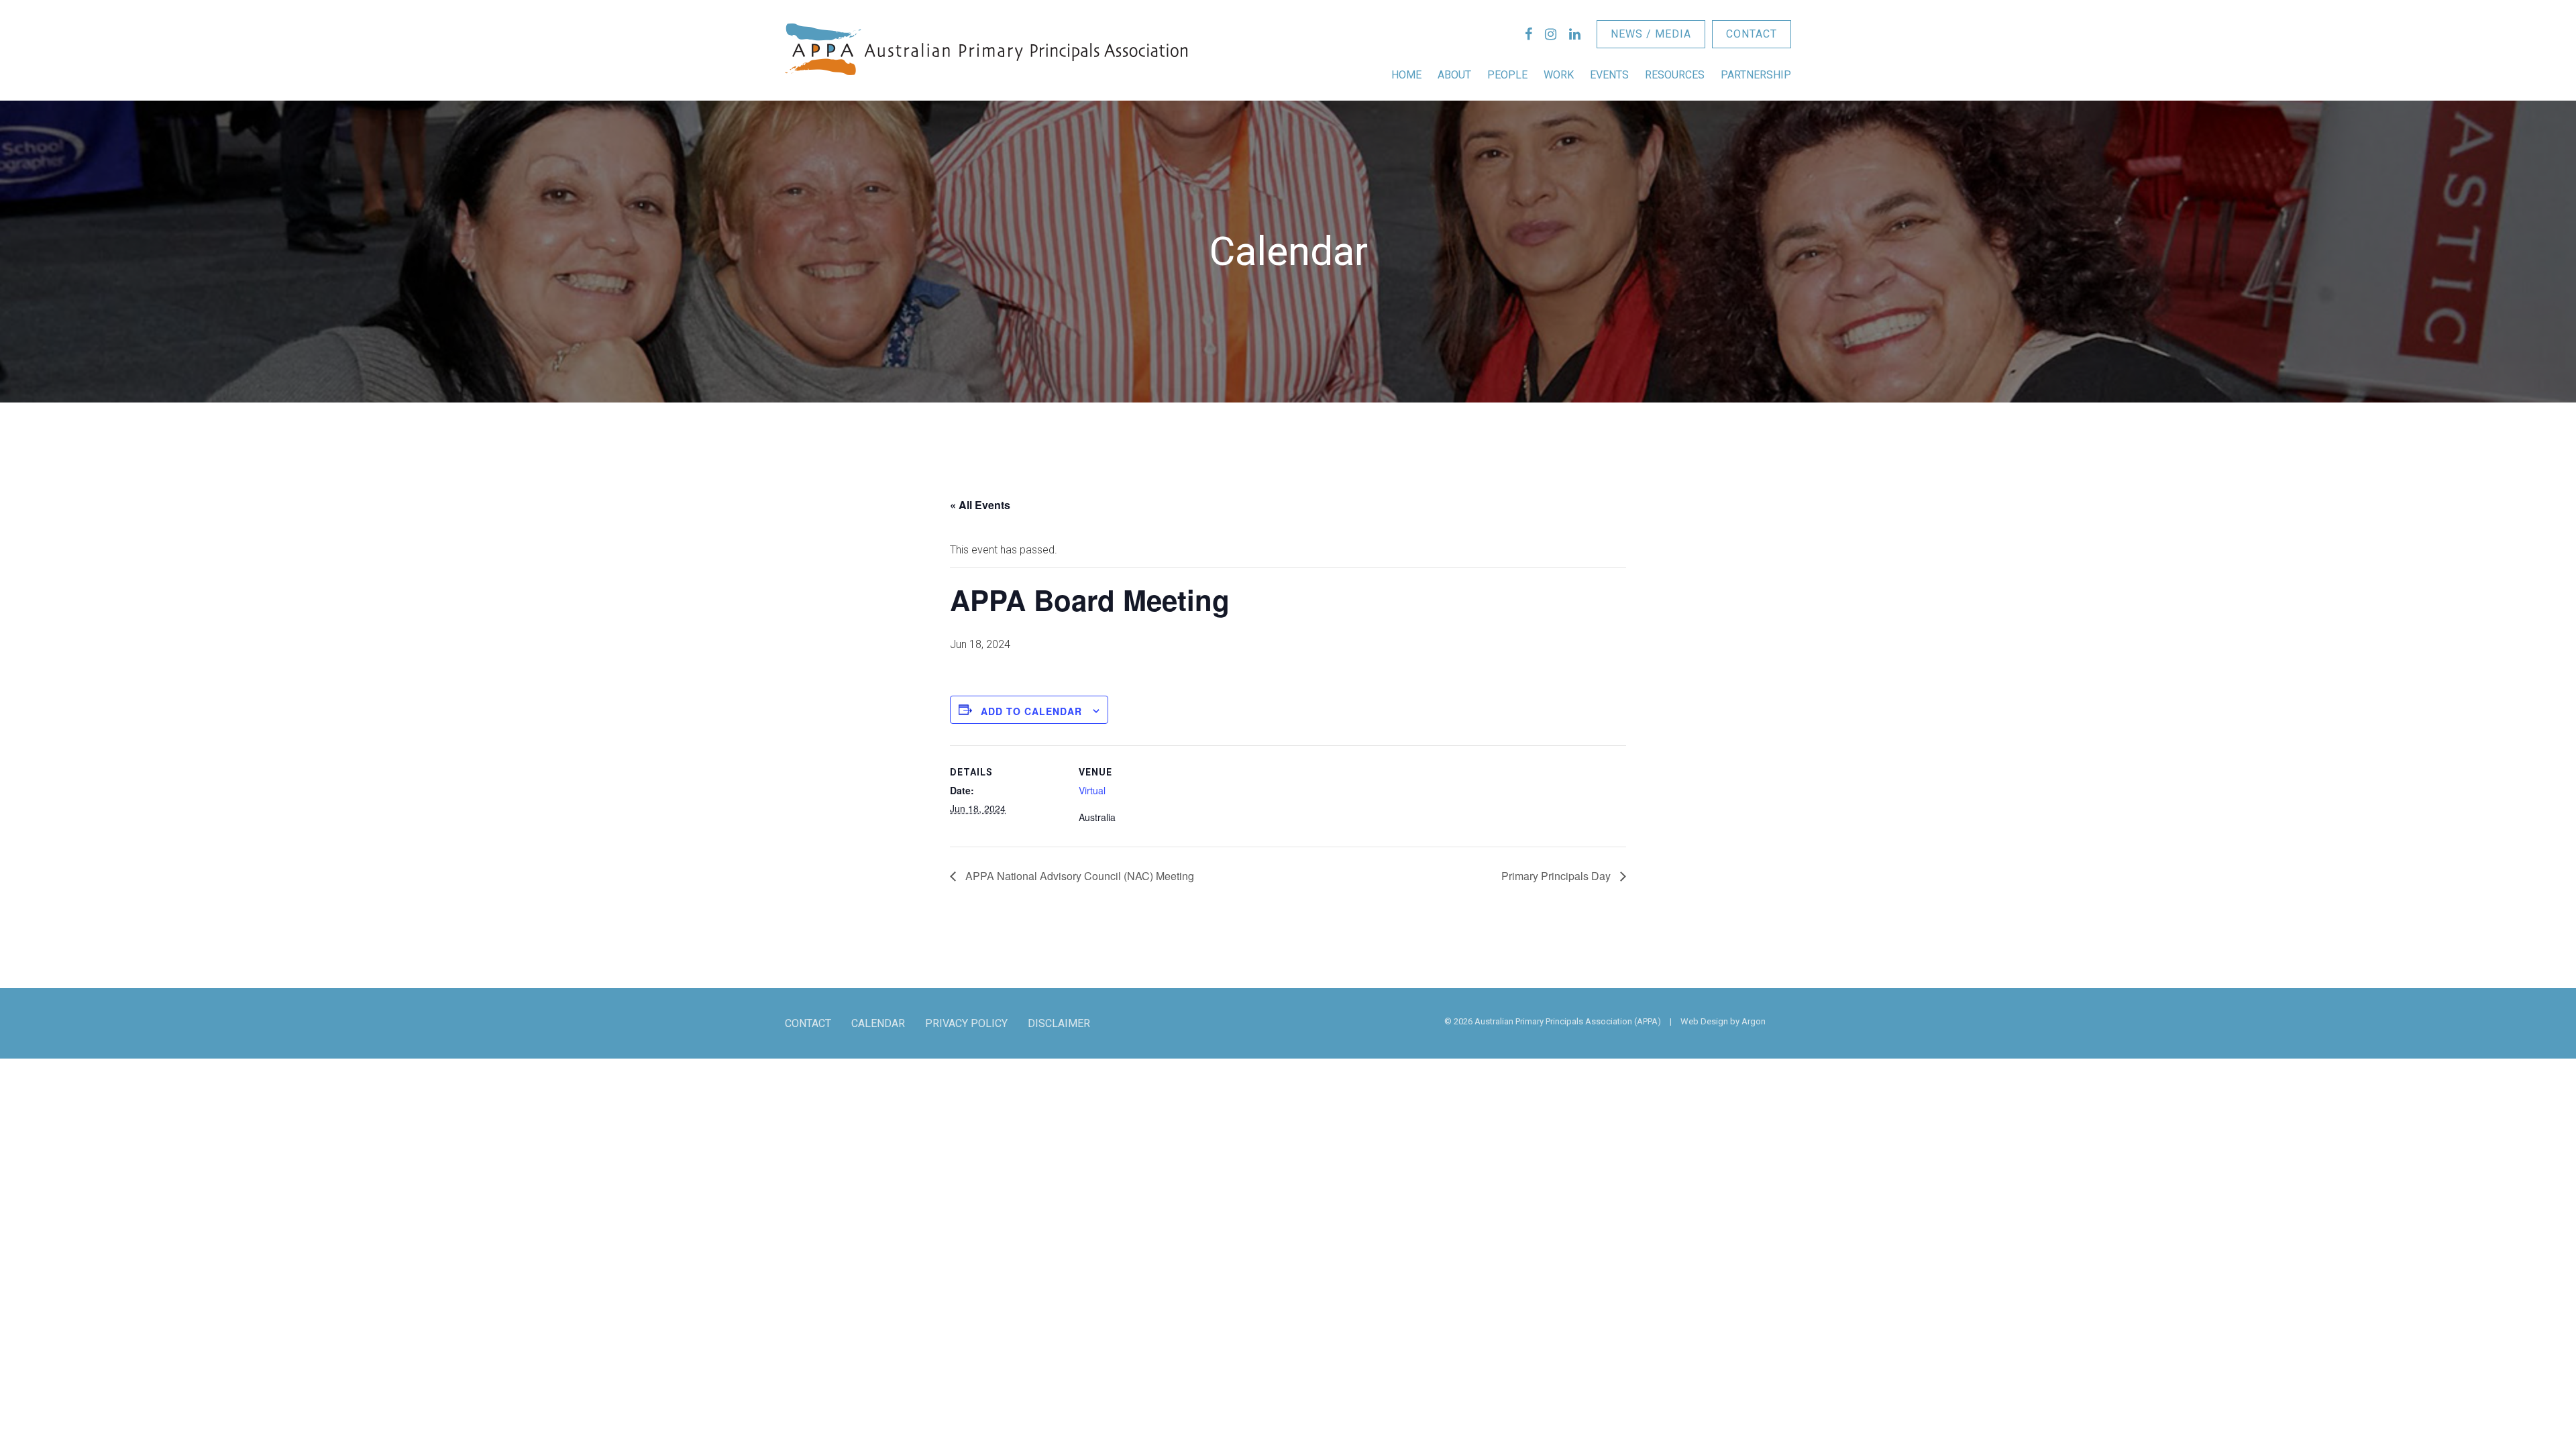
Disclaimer (1059, 1023)
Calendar (878, 1023)
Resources (1675, 75)
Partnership (1756, 75)
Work (1559, 75)
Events (1609, 75)
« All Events (980, 505)
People (1507, 75)
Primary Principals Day (1557, 876)
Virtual (1092, 790)
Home (1406, 75)
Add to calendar (1031, 711)
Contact (1752, 34)
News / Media (1651, 34)
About (1454, 75)
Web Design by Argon (1723, 1021)
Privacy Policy (966, 1023)
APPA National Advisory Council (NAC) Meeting (1078, 876)
